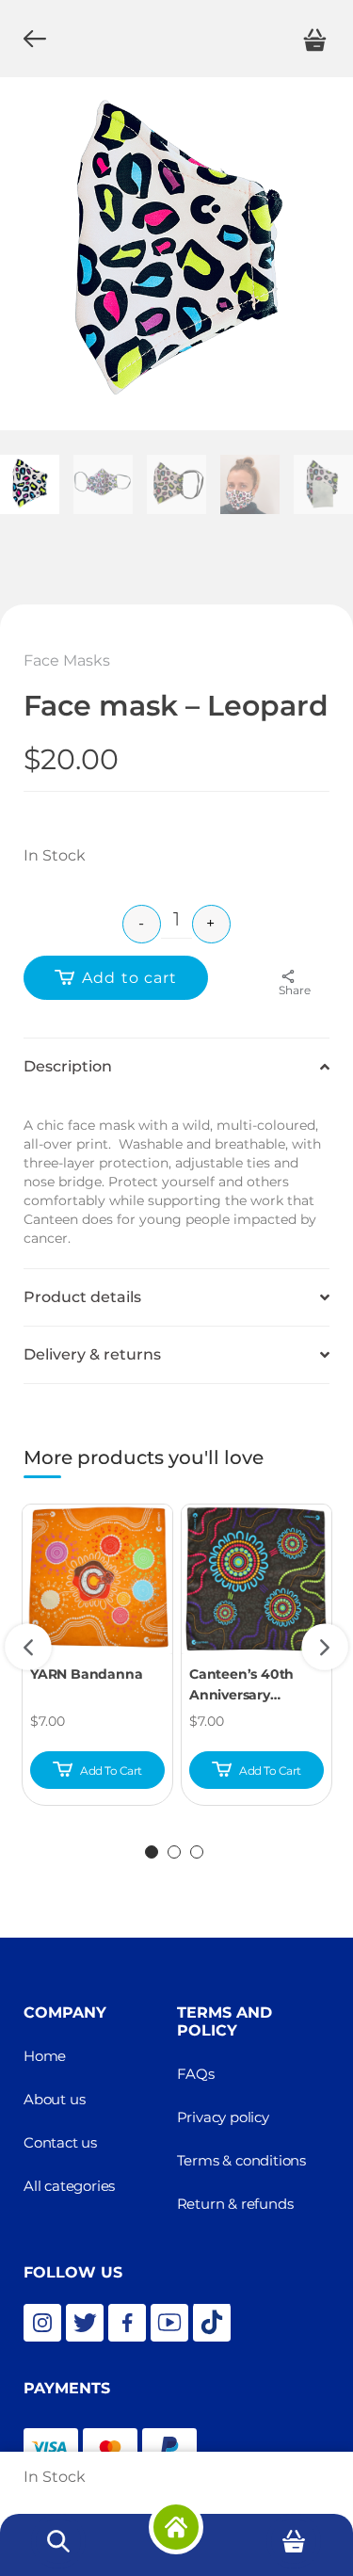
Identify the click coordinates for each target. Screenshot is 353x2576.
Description (68, 1066)
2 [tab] (174, 1852)
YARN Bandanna (86, 1674)
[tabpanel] (97, 1655)
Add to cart (129, 978)
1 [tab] (152, 1852)
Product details (82, 1297)
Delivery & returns (92, 1354)
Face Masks (67, 660)
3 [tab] (197, 1852)
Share (295, 990)
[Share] (295, 976)
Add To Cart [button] (111, 1771)
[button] (176, 1066)
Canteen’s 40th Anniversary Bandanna (241, 1685)
